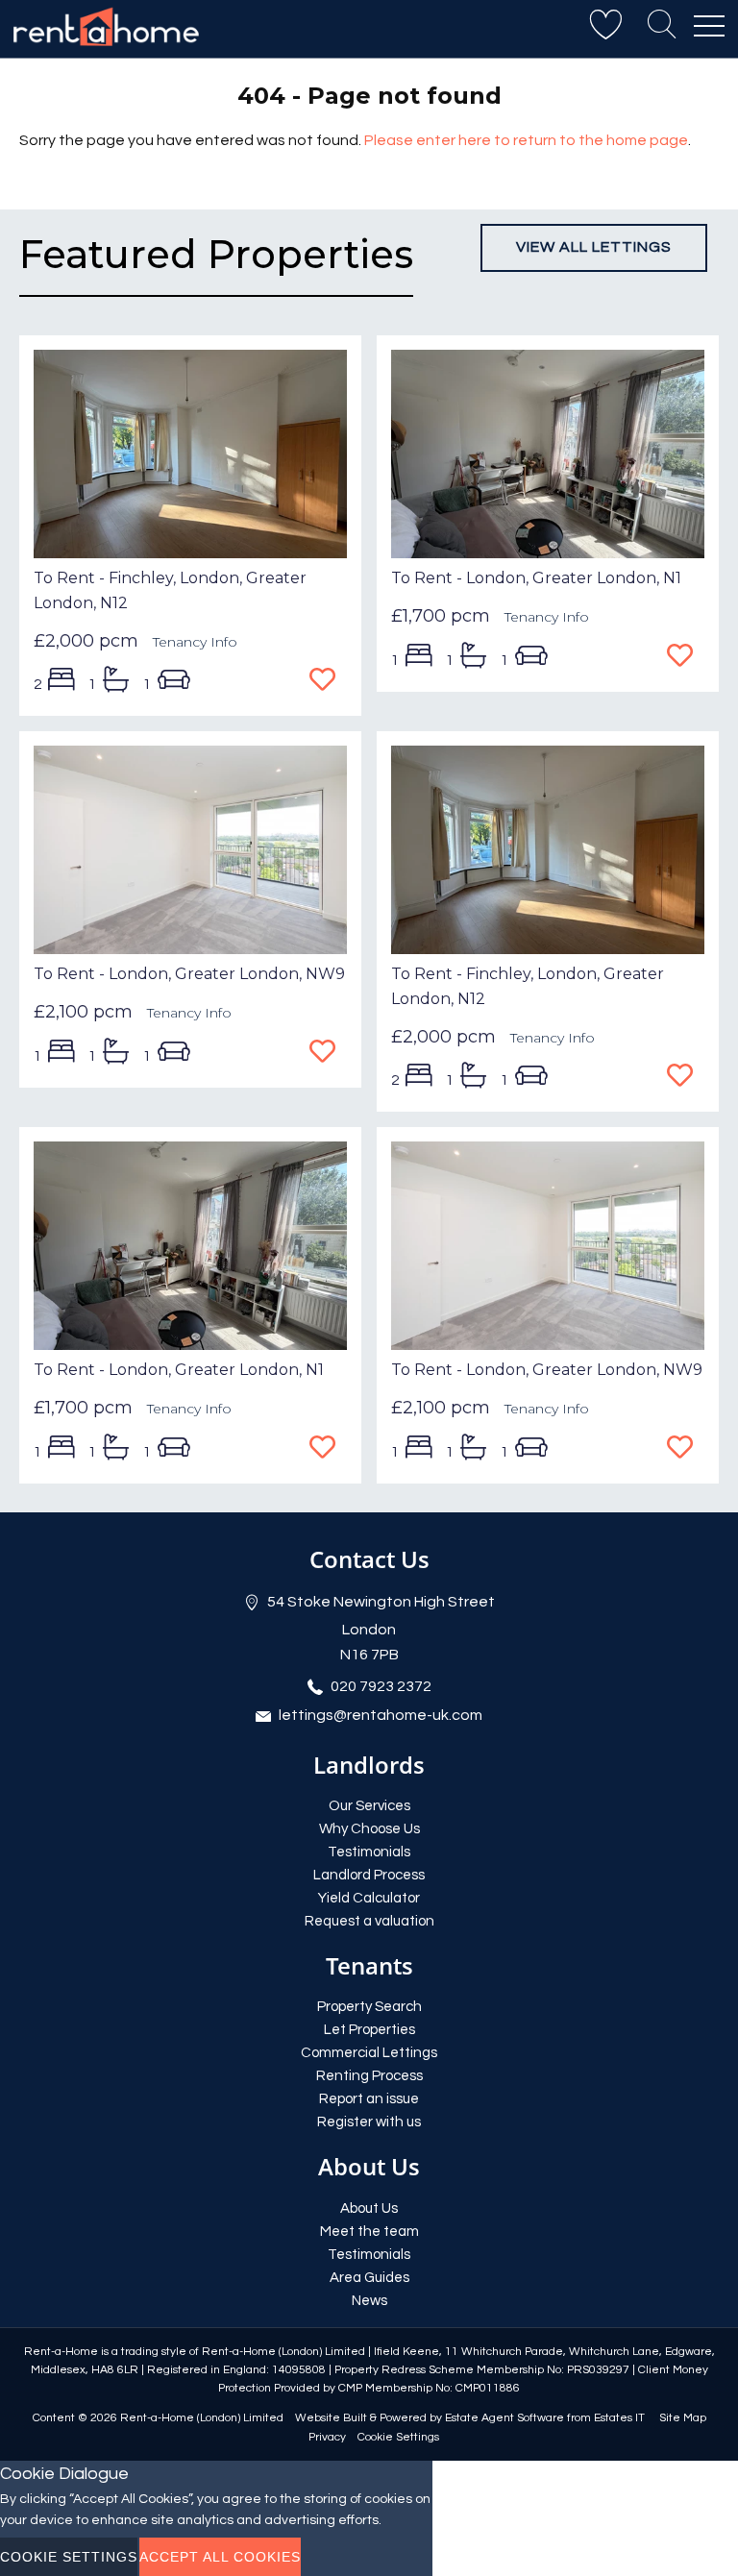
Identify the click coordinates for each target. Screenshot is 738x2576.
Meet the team (369, 2232)
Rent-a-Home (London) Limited (202, 2418)
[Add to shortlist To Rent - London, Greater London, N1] (686, 657)
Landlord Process (369, 1875)
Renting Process (369, 2076)
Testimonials (369, 1852)
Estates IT (619, 2418)
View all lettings (594, 247)
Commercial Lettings (369, 2053)
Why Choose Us (369, 1829)
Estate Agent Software (504, 2418)
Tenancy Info (195, 642)
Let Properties (369, 2030)
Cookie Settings (398, 2437)
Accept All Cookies (220, 2557)
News (369, 2301)
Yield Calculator (369, 1898)
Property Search (369, 2007)
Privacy (327, 2437)
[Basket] (606, 26)
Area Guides (369, 2278)
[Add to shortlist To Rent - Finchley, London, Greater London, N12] (328, 681)
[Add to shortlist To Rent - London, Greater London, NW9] (328, 1053)
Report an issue (369, 2099)
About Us (369, 2208)
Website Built (331, 2418)
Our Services (369, 1806)
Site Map (683, 2418)
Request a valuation (369, 1921)
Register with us (369, 2122)
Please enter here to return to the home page (526, 140)
